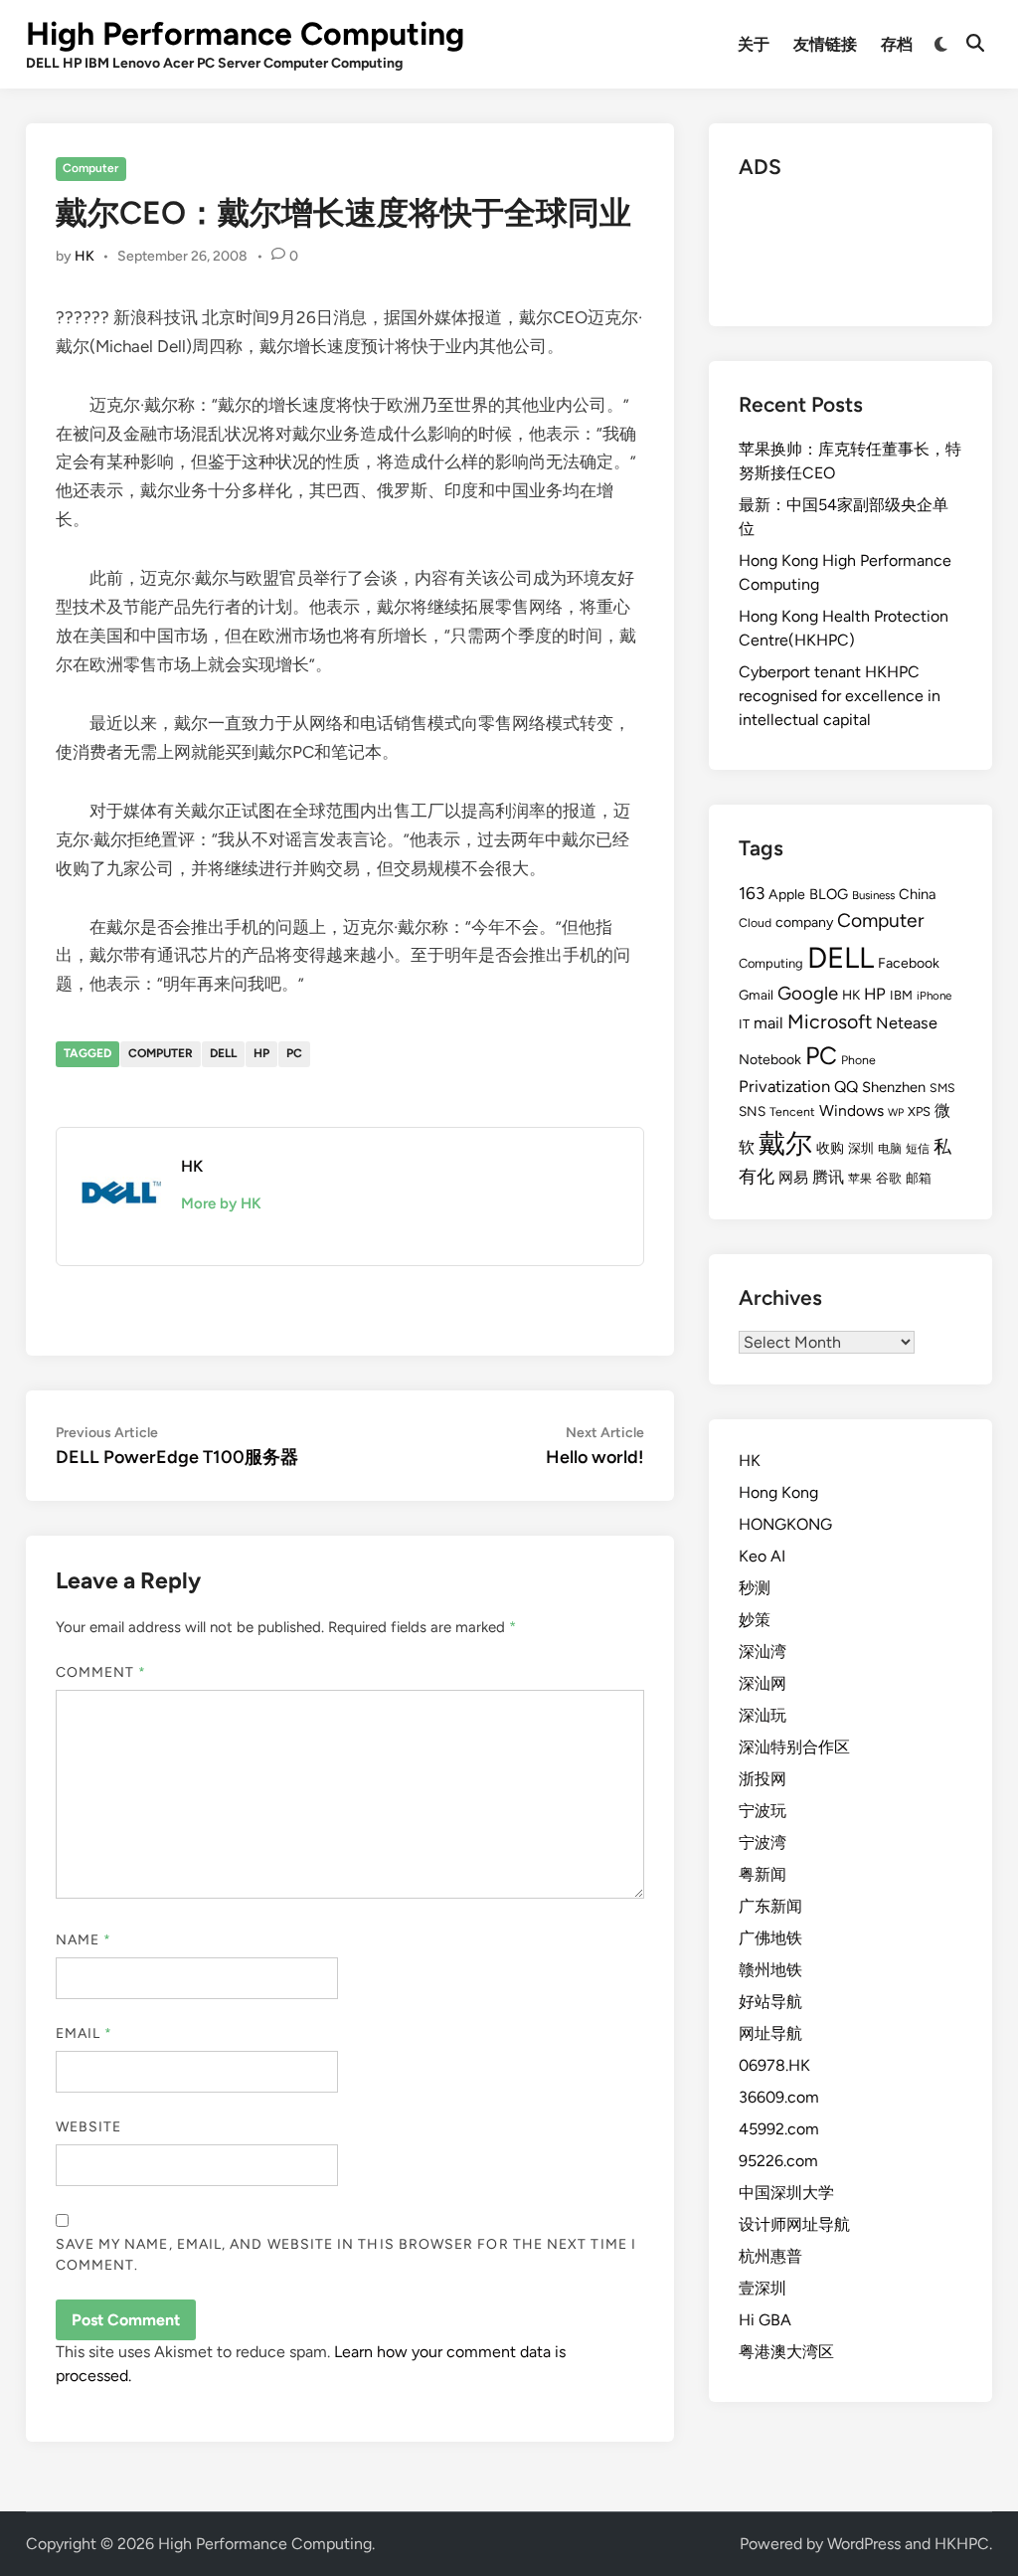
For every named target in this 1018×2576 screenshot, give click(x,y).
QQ (846, 1087)
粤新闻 (763, 1874)
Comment (101, 1672)
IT (744, 1024)
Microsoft (830, 1021)
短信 (918, 1149)
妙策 (755, 1620)
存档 (897, 44)
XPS (919, 1111)
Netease (907, 1023)
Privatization (784, 1086)
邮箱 (919, 1178)
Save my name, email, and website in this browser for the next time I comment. (346, 2255)
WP (896, 1112)
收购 (830, 1148)
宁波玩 (763, 1811)
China (917, 894)
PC (294, 1053)
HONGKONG (785, 1524)
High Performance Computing (245, 34)
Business (873, 895)
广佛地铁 (770, 1938)
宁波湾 (763, 1842)
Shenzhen (894, 1087)
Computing (771, 963)
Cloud (755, 922)
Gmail (756, 995)
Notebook (770, 1060)
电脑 (890, 1148)
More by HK (221, 1203)
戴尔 (785, 1143)
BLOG (829, 894)
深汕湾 (763, 1652)
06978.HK (774, 2065)
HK (85, 256)
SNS (752, 1111)
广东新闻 (770, 1906)
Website (89, 2127)
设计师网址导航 (794, 2224)
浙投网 (763, 1779)
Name (84, 1940)
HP (261, 1053)
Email (85, 2033)
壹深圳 (763, 2288)
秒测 (755, 1588)
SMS (942, 1088)
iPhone (934, 996)
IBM (901, 995)
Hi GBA (765, 2320)
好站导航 (770, 2002)
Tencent (792, 1111)
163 (752, 893)
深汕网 (763, 1683)
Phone (858, 1060)
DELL (223, 1053)
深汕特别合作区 (794, 1747)
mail (768, 1023)
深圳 (861, 1148)
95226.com (778, 2161)
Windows (851, 1110)
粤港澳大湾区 (786, 2352)
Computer (90, 168)
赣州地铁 (770, 1970)
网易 (793, 1178)
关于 (754, 44)
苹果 (860, 1179)
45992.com (779, 2129)
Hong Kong (778, 1492)
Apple (787, 895)
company (804, 922)
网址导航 (770, 2033)
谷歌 (889, 1178)
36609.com (779, 2097)
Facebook (909, 963)
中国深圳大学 (786, 2193)
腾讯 (828, 1177)
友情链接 (825, 44)
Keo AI (762, 1556)
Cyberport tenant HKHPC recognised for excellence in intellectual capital (840, 696)
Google (808, 993)
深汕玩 (763, 1715)
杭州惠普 (770, 2256)
